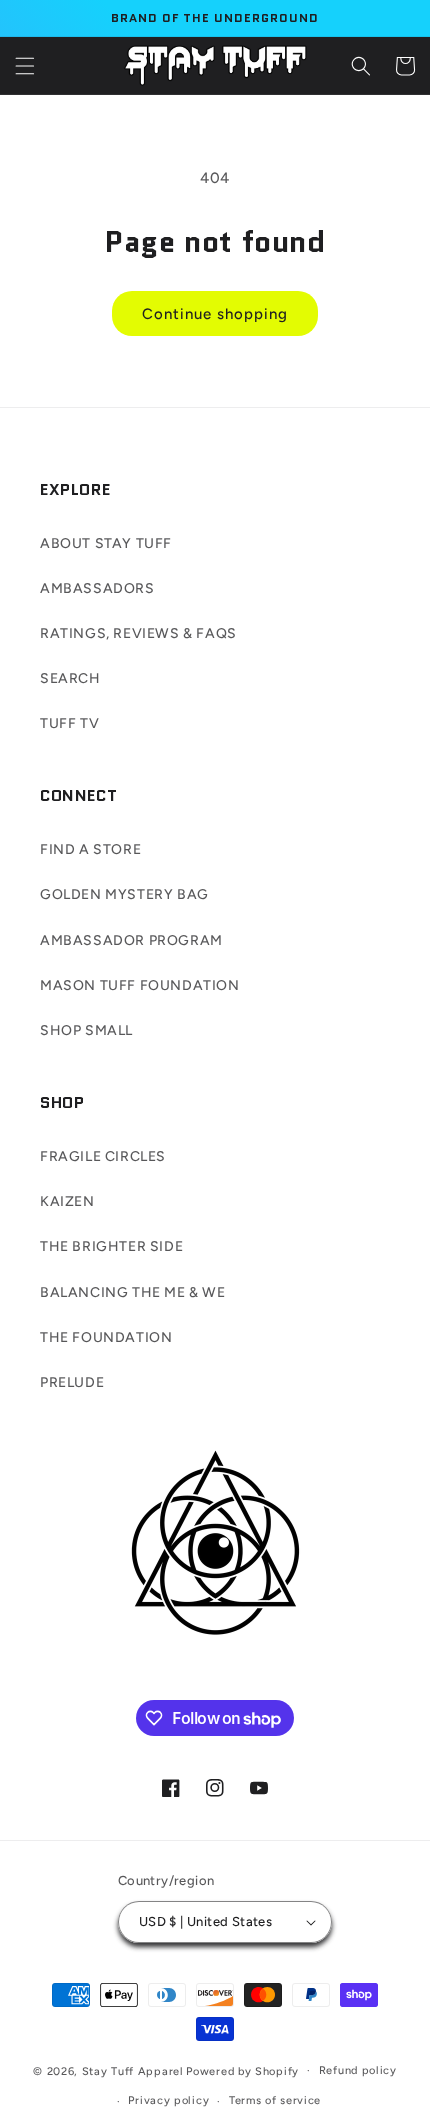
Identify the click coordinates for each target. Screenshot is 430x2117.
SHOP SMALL (86, 1030)
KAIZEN (67, 1201)
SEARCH (70, 678)
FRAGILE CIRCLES (103, 1156)
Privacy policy (168, 2100)
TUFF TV (69, 723)
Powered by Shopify (242, 2070)
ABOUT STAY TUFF (106, 543)
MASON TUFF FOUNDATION (140, 985)
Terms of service (275, 2100)
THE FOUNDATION (106, 1337)
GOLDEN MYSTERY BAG (124, 894)
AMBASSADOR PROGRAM (131, 940)
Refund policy (358, 2070)
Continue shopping (215, 314)
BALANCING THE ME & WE (133, 1292)
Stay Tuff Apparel (133, 2070)
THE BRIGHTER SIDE (111, 1246)
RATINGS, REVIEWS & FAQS (138, 633)
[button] (25, 66)
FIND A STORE (90, 849)
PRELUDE (72, 1382)
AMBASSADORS (97, 588)
